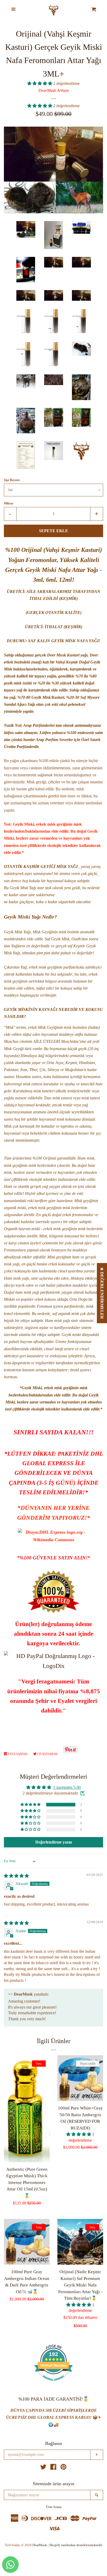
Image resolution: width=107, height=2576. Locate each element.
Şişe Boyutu (12, 480)
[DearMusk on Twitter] (43, 2468)
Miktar (9, 503)
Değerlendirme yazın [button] (54, 1842)
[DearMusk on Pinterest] (63, 2468)
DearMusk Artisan (54, 90)
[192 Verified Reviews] (53, 2383)
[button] (40, 83)
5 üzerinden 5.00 (67, 1787)
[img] (16, 1876)
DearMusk (40, 2545)
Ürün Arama (54, 2507)
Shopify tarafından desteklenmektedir (76, 2545)
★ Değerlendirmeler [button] (102, 1293)
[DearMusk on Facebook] (53, 2468)
